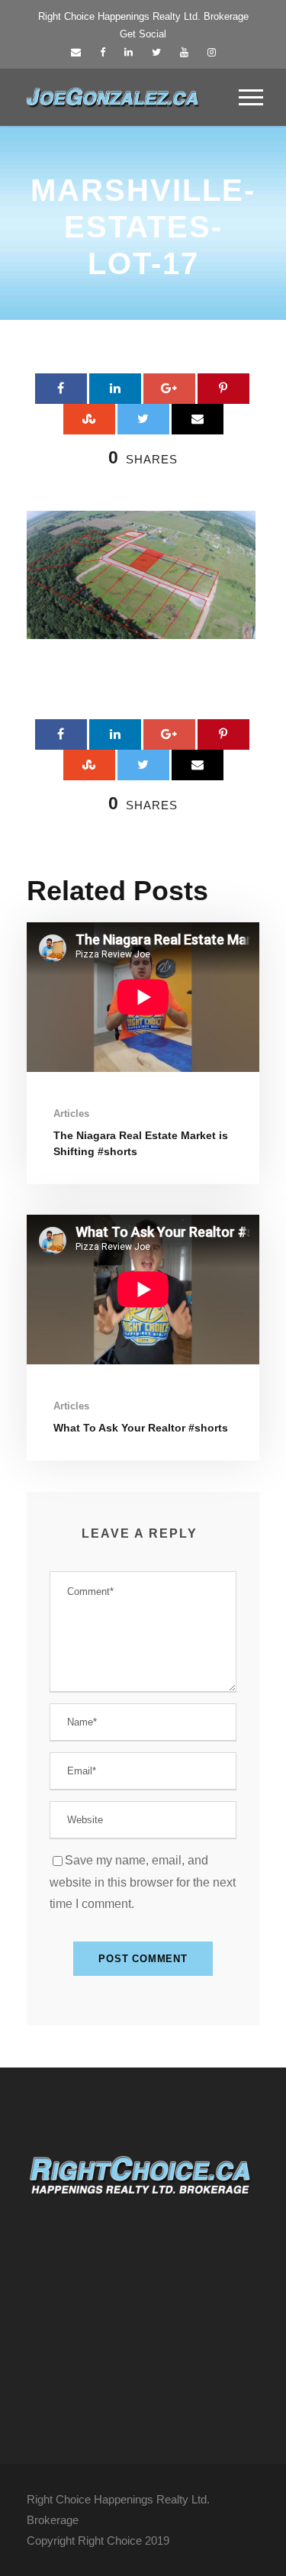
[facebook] (103, 52)
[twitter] (156, 52)
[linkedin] (129, 52)
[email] (76, 52)
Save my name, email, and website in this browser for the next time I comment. (143, 1882)
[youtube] (184, 52)
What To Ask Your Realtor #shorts (141, 1428)
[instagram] (212, 52)
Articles (71, 1114)
